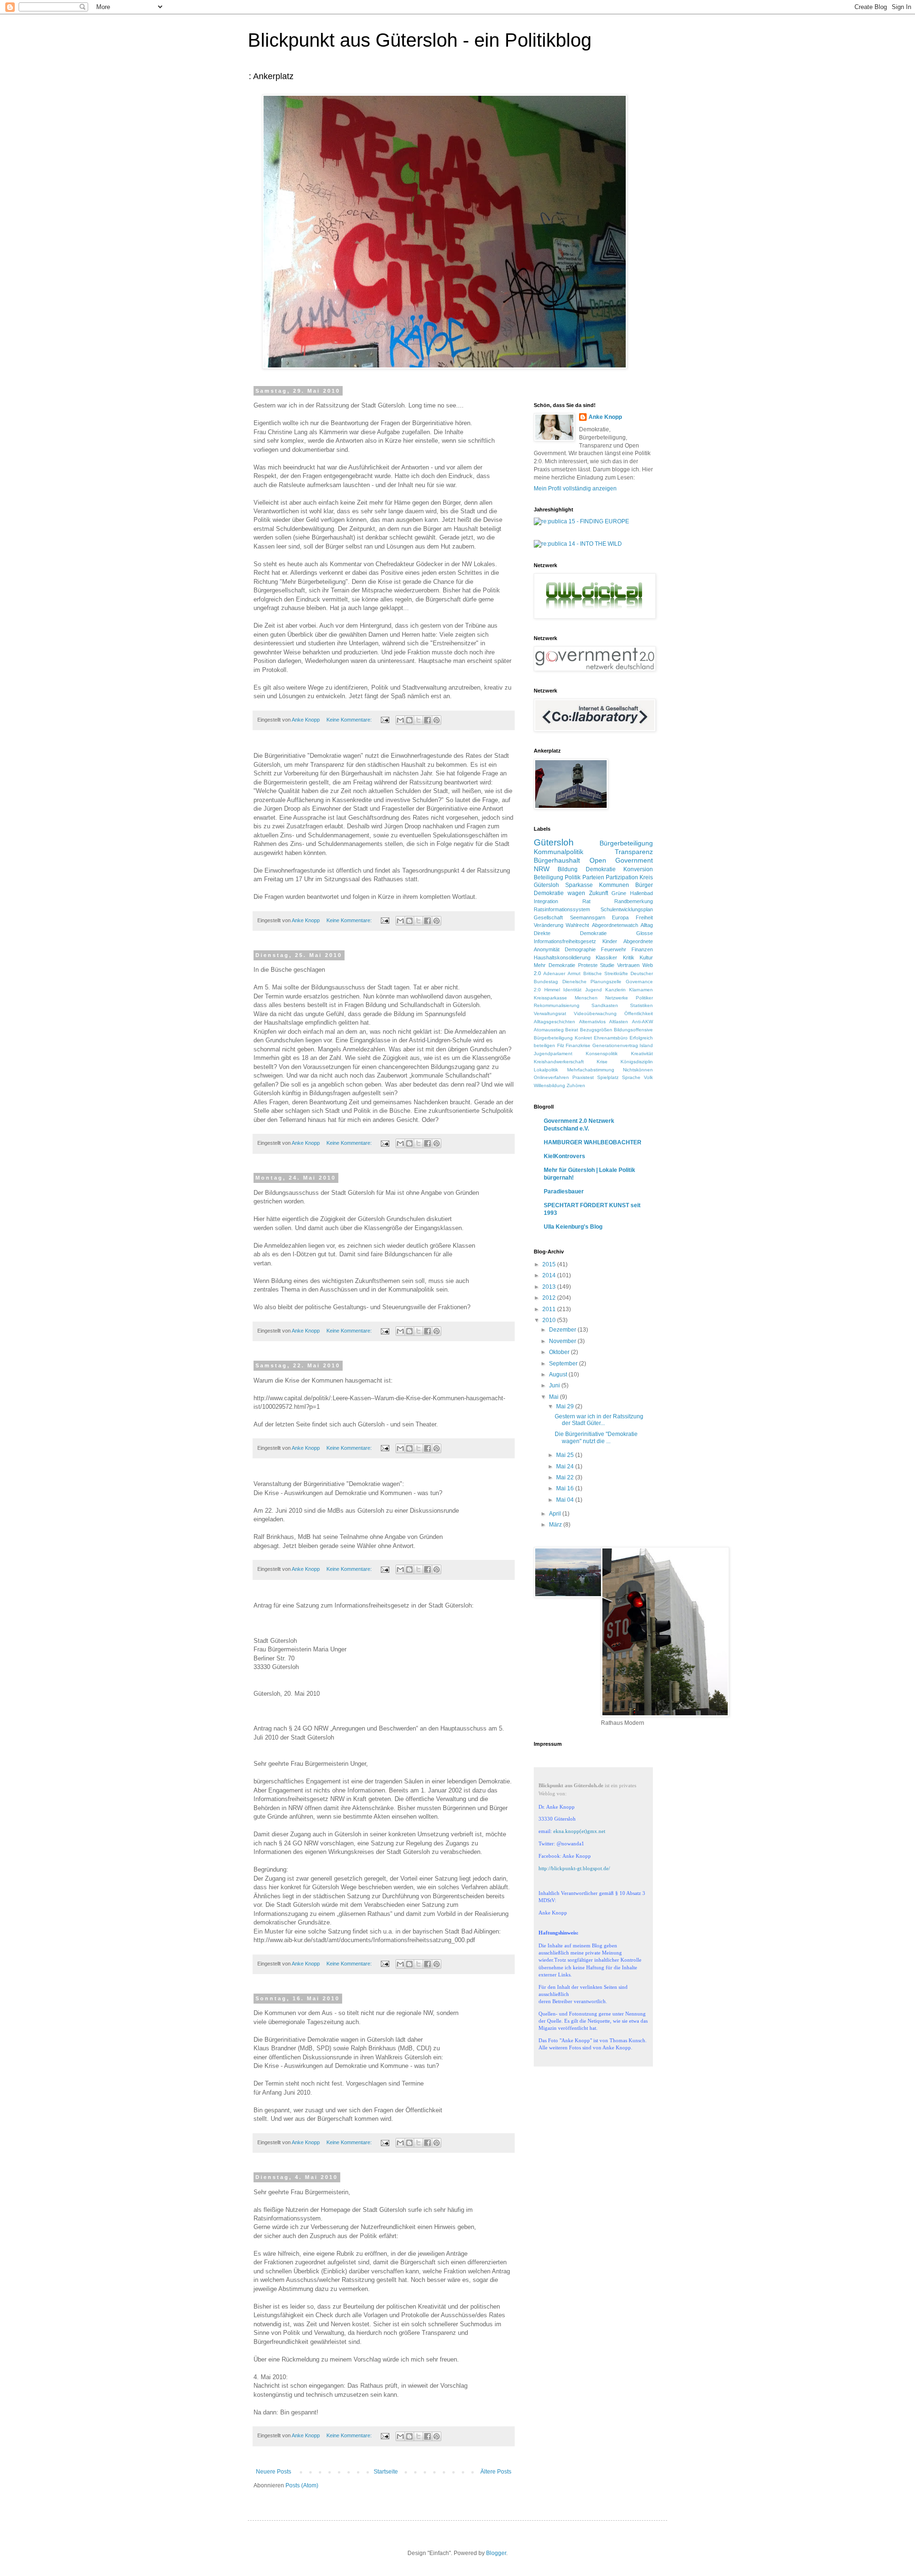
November (563, 1341)
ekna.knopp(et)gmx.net (579, 1831)
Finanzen (642, 949)
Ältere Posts (496, 2472)
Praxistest (583, 1077)
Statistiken (641, 1005)
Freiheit (644, 917)
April (556, 1514)
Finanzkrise (578, 1045)
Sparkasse (579, 885)
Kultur (646, 957)
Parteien (593, 877)
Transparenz (634, 852)
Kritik (629, 957)
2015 (550, 1264)
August (559, 1375)
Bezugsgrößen (596, 1030)
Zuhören (576, 1085)
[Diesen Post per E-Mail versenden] (400, 720)
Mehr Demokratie (554, 965)
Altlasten (619, 1022)
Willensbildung (549, 1085)
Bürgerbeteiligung (626, 843)
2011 (550, 1309)
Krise (602, 1062)
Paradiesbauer (564, 1191)
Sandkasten (605, 1005)
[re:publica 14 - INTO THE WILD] (578, 544)
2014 (550, 1275)
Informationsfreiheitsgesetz (565, 941)
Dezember (563, 1330)
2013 (550, 1287)
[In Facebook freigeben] (427, 720)
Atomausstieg (549, 1030)
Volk (648, 1077)
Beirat (572, 1030)
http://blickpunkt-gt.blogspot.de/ (574, 1868)
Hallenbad (641, 893)
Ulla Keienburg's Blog (573, 1227)
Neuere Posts (274, 2472)
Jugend (594, 990)
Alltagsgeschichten (554, 1022)
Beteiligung (549, 877)
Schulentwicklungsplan (627, 909)
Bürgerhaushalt (557, 860)
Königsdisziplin (637, 1062)
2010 (550, 1320)
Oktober (560, 1352)
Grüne (619, 893)
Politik (573, 877)
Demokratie (601, 869)
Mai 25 (566, 1455)
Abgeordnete (638, 941)
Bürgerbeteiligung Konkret (563, 1038)
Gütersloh (554, 842)
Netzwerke (617, 998)
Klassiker (606, 957)
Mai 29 (566, 1406)
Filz (561, 1045)
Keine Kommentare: (350, 720)
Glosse (645, 933)
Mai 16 (566, 1488)
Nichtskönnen (638, 1070)
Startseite (386, 2472)
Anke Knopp (605, 417)
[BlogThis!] (409, 720)
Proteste (588, 965)
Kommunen (614, 885)
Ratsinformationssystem (562, 909)
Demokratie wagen (559, 893)
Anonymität (547, 949)
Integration (546, 901)
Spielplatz (608, 1077)
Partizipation (622, 877)
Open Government (621, 860)
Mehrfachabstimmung (591, 1070)
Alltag (647, 925)
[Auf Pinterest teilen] (437, 720)
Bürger (644, 885)
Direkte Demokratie (570, 933)
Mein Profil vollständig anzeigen (575, 489)
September (564, 1364)
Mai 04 (566, 1500)
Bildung (568, 869)
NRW (542, 869)
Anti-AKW (642, 1022)
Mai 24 (566, 1466)
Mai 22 (566, 1477)
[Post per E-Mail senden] (385, 720)
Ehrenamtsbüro (611, 1038)
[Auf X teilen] (418, 720)
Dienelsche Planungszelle (592, 982)
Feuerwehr (614, 949)
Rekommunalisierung (557, 1005)
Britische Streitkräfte (606, 973)
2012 (550, 1298)
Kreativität (642, 1054)
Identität (572, 990)
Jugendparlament (553, 1054)
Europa (620, 917)
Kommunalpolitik (559, 852)
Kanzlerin (615, 990)
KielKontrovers (564, 1156)
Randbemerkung (634, 901)
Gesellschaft (548, 917)
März (556, 1525)
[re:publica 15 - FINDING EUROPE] (581, 521)
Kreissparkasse (550, 998)
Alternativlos (592, 1022)
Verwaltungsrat (550, 1013)
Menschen (586, 998)
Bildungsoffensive (633, 1030)
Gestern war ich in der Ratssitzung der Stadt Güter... (599, 1420)
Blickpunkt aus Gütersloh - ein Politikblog (420, 40)
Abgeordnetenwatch (615, 925)
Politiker (644, 998)
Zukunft (599, 893)
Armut (574, 973)
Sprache (631, 1077)
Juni (555, 1385)
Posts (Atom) (302, 2485)
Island (646, 1045)
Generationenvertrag (615, 1045)
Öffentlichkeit (639, 1013)
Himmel (552, 990)
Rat (586, 901)
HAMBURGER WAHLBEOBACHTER (593, 1142)
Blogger (496, 2553)
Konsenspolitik (602, 1054)
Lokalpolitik (546, 1070)
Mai (554, 1397)
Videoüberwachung (595, 1013)
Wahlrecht (577, 925)
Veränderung (549, 925)
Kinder (610, 941)
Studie (607, 965)
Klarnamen (641, 990)
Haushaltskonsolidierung (562, 957)
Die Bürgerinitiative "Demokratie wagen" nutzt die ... (596, 1437)
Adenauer (554, 973)
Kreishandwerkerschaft (559, 1062)
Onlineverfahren (551, 1077)
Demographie (580, 949)
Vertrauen (628, 965)
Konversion (638, 869)
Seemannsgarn (588, 917)
